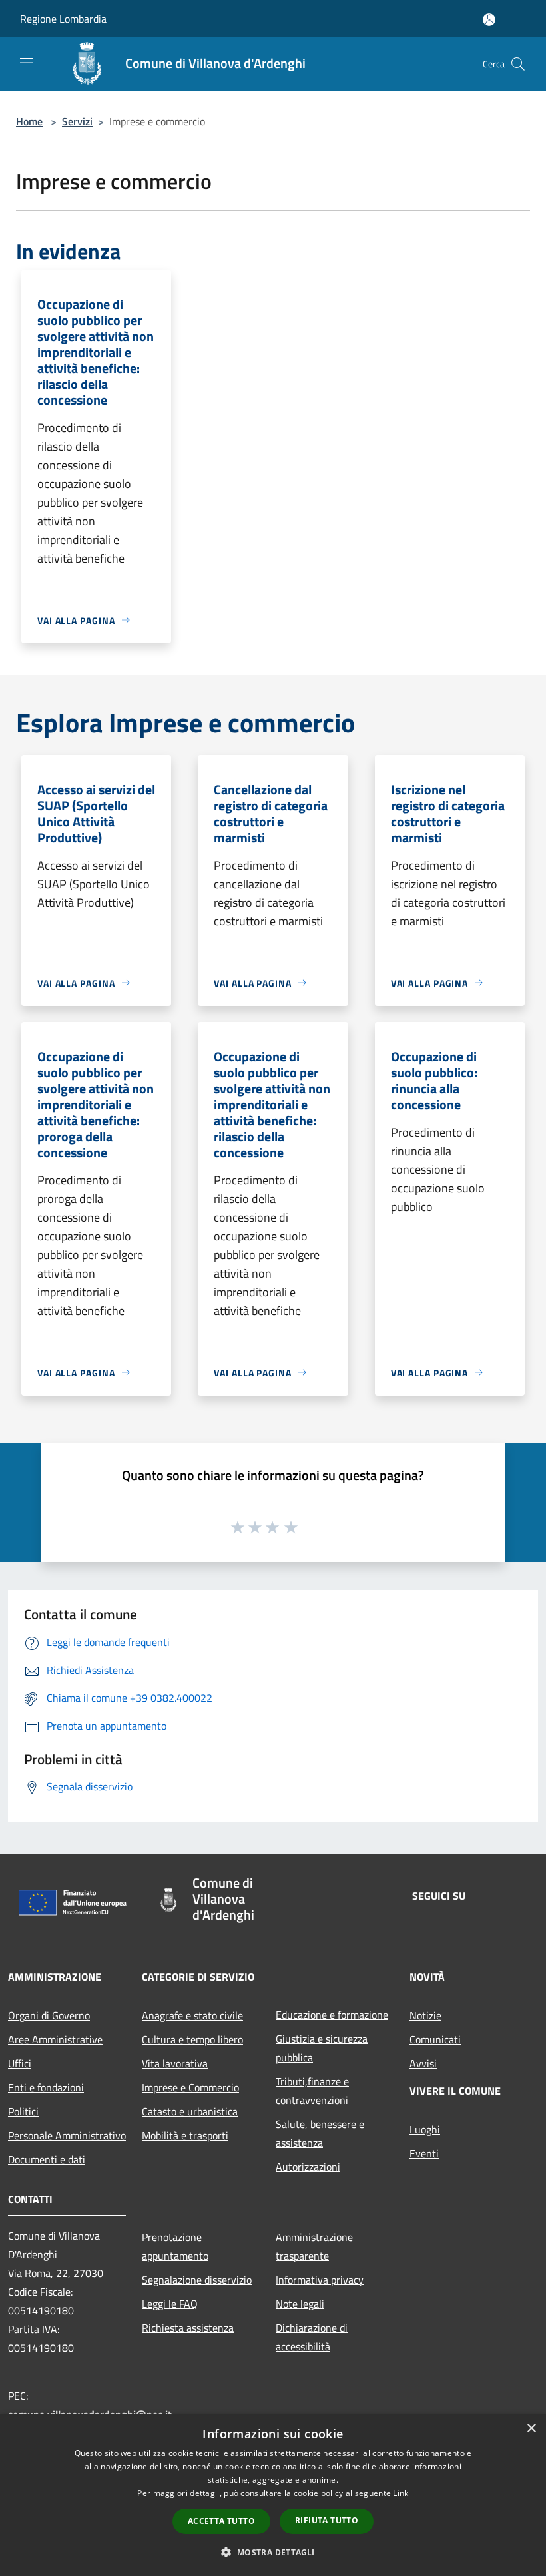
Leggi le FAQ (170, 2304)
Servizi (77, 121)
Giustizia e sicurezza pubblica (322, 2048)
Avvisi (423, 2063)
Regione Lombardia (63, 19)
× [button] (531, 2429)
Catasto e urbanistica (190, 2111)
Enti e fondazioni (46, 2087)
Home (29, 121)
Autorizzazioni (308, 2167)
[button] (273, 2552)
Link (401, 2493)
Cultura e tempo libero (192, 2039)
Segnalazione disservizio (197, 2280)
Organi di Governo (49, 2015)
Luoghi (425, 2129)
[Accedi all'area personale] (489, 20)
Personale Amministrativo (67, 2135)
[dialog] (273, 2495)
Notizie (425, 2015)
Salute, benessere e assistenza (320, 2133)
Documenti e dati (47, 2159)
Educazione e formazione (332, 2015)
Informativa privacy (320, 2280)
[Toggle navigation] (27, 63)
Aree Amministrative (55, 2039)
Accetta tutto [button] (221, 2521)
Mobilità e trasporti (185, 2135)
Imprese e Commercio (190, 2087)
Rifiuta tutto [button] (327, 2520)
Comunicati (435, 2039)
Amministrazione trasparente (314, 2246)
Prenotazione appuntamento (175, 2246)
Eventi (424, 2153)
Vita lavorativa (175, 2063)
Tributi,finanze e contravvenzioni (312, 2091)
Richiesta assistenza (188, 2328)
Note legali (300, 2304)
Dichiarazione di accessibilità (312, 2337)
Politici (23, 2111)
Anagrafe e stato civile (192, 2015)
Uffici (20, 2063)
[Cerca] (518, 64)
